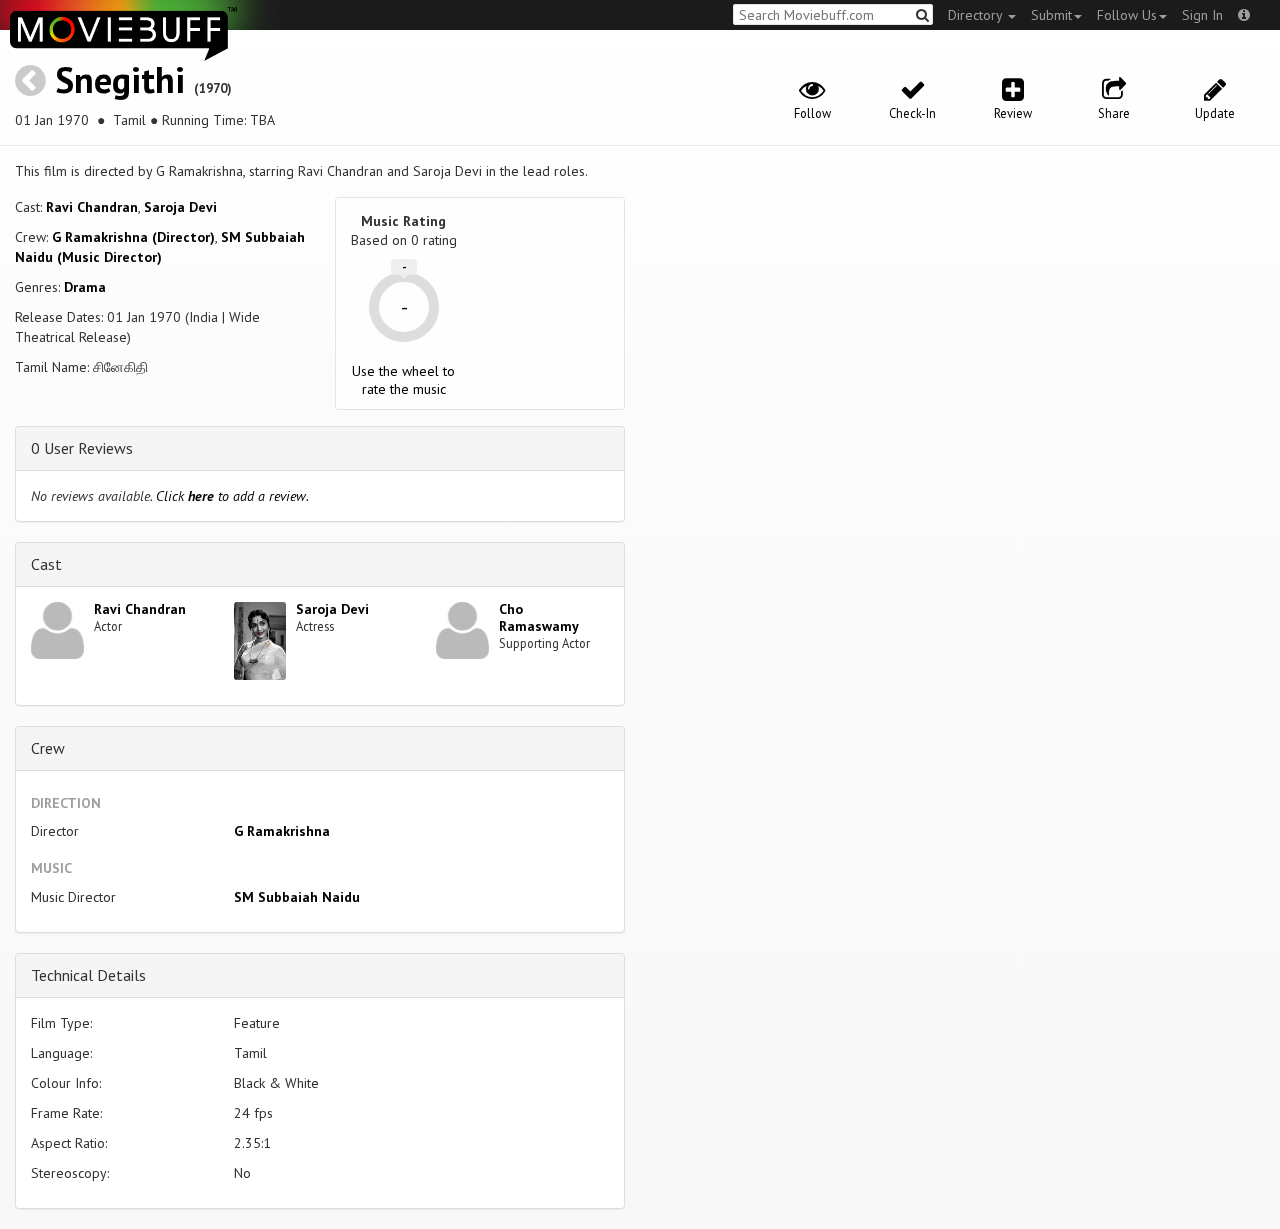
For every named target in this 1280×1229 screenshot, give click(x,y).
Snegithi (120, 79)
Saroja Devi (180, 207)
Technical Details (88, 975)
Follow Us (1127, 15)
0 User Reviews (82, 448)
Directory (977, 15)
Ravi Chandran (92, 207)
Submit (1051, 15)
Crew (48, 748)
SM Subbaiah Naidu (297, 897)
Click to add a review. (232, 496)
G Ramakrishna (282, 831)
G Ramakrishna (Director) (133, 237)
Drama (85, 287)
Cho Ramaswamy (539, 617)
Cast (46, 564)
